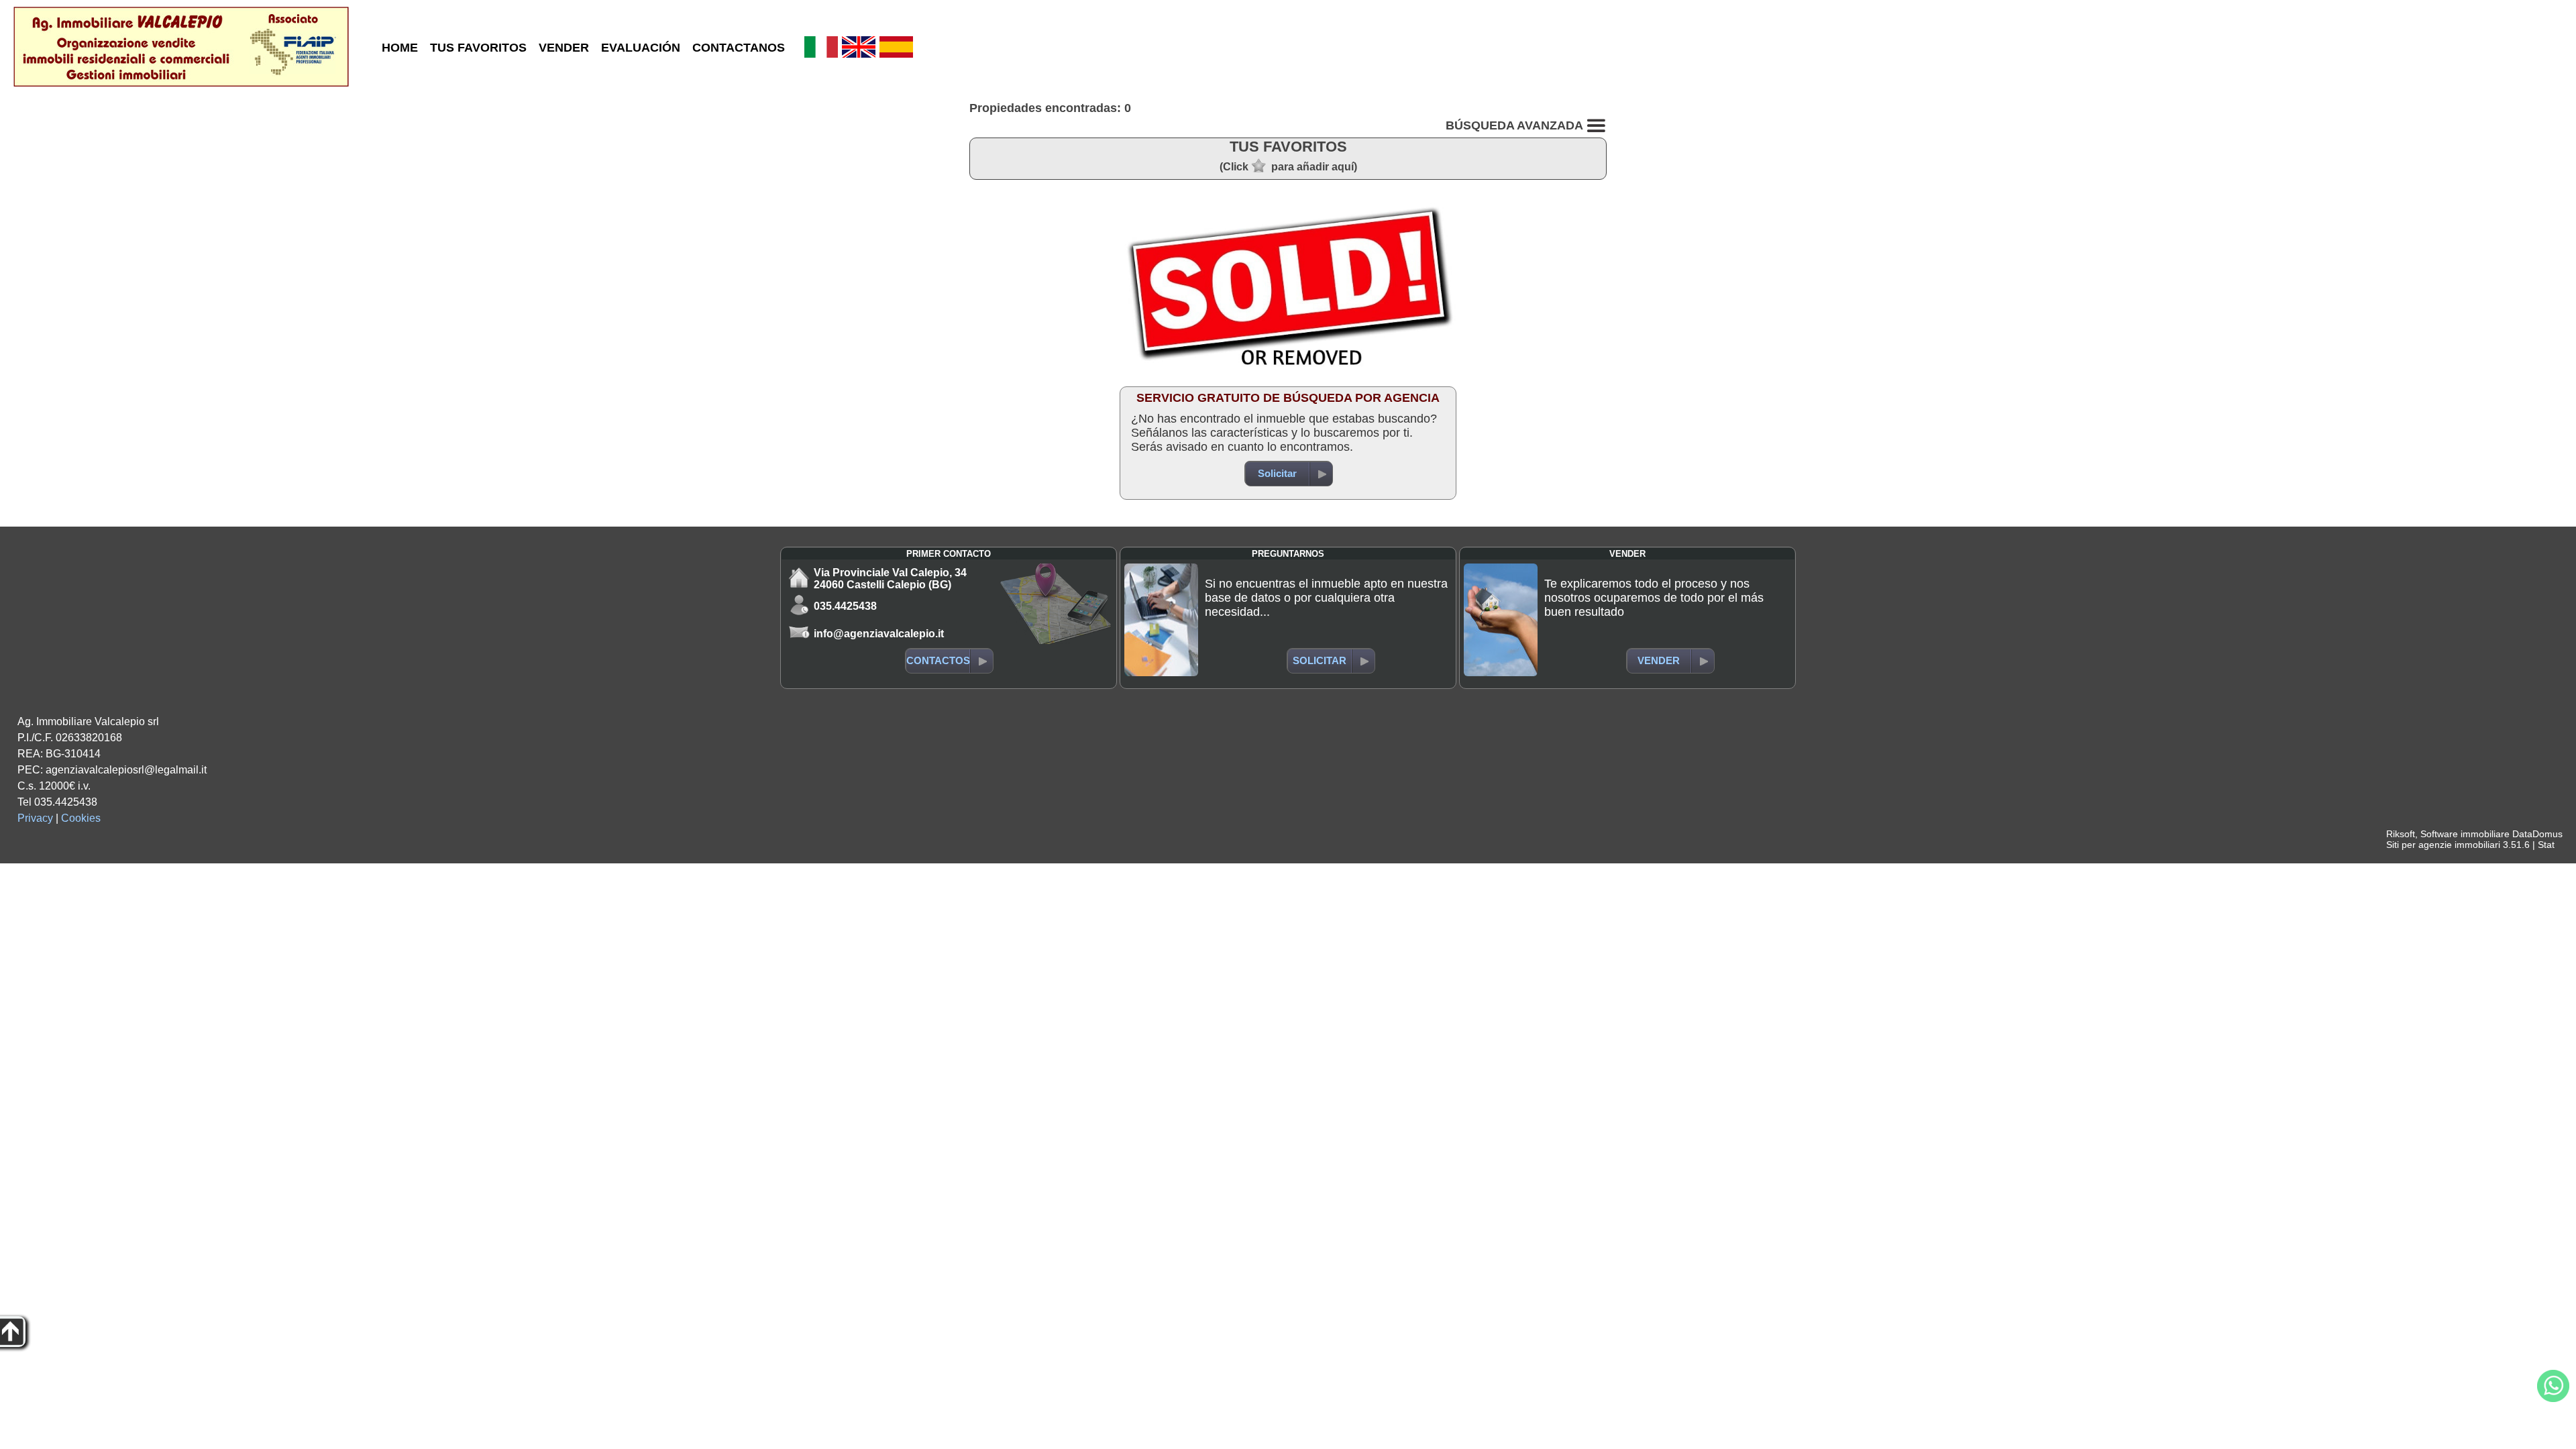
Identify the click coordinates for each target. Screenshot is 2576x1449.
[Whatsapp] (2553, 1386)
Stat (2546, 845)
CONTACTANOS (739, 48)
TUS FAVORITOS (478, 48)
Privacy (35, 818)
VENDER (564, 48)
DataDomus (2537, 834)
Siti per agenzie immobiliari (2443, 845)
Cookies (81, 818)
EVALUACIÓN (641, 48)
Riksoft (2401, 834)
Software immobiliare (2465, 834)
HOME (400, 48)
